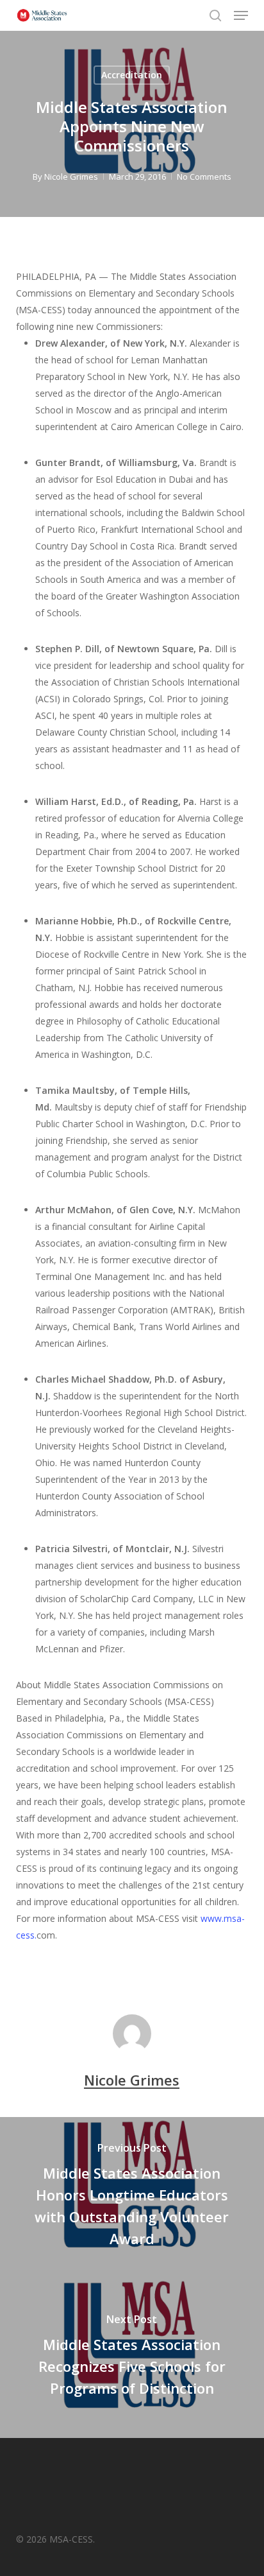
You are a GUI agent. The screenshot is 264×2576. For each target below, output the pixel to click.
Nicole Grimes (71, 177)
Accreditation (132, 75)
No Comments (204, 177)
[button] (241, 15)
